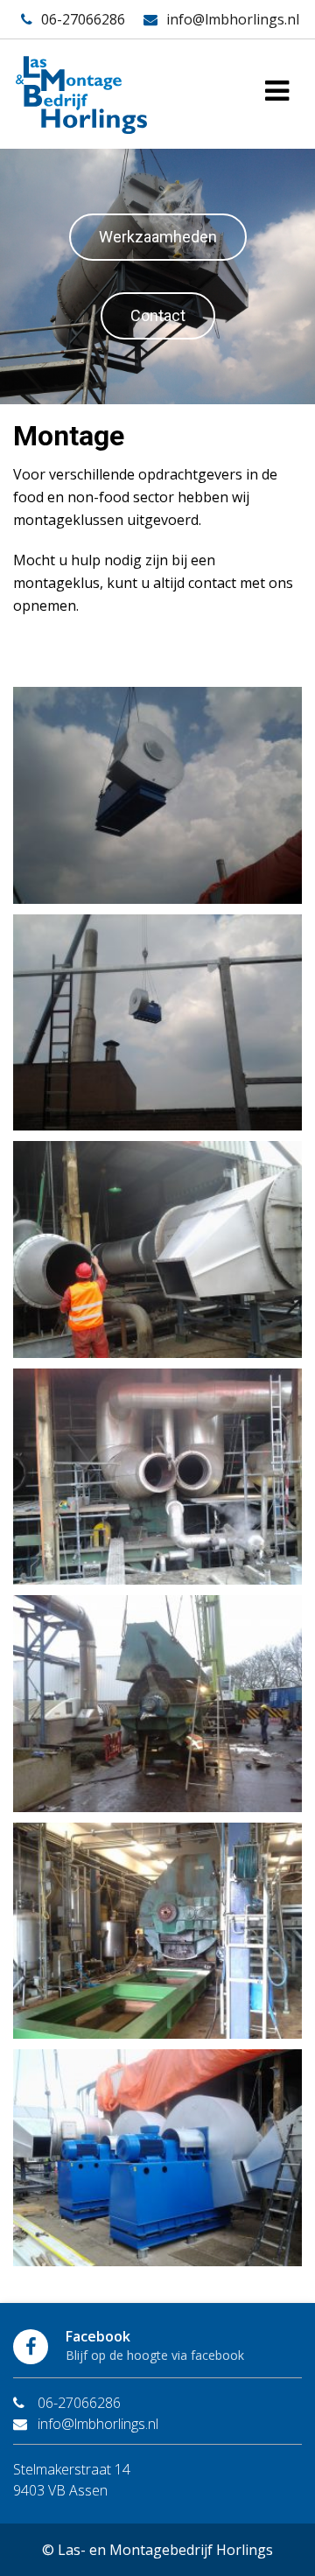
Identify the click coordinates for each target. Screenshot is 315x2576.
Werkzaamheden (158, 237)
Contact (158, 315)
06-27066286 (83, 19)
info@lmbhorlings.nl (233, 19)
